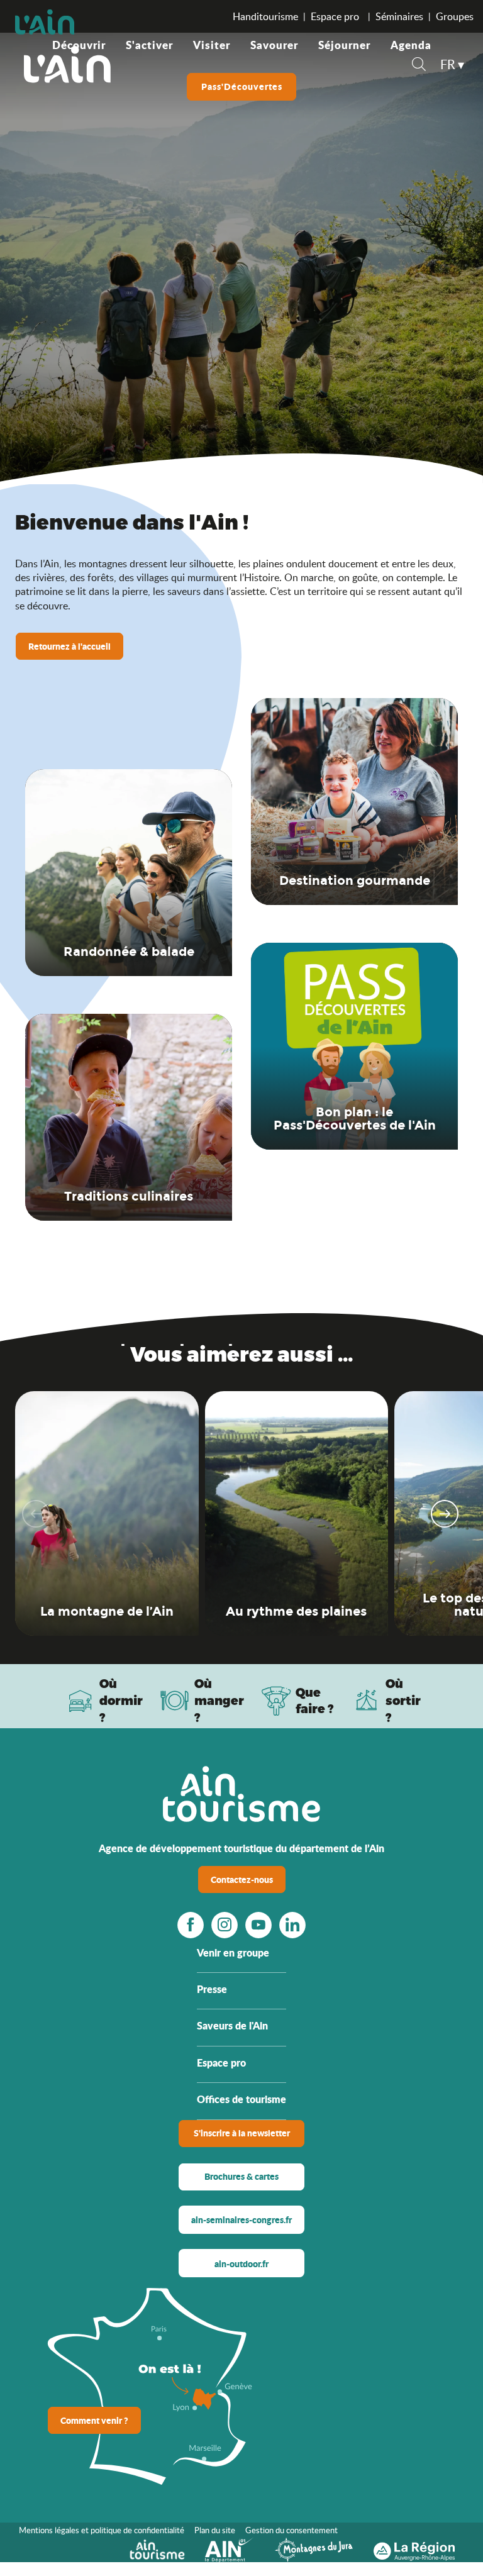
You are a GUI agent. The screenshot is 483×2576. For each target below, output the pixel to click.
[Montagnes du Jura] (314, 2548)
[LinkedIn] (292, 1924)
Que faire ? (315, 1701)
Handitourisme (265, 16)
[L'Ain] (67, 64)
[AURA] (414, 2548)
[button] (419, 66)
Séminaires (399, 16)
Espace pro (336, 16)
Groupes (455, 16)
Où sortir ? (403, 1700)
